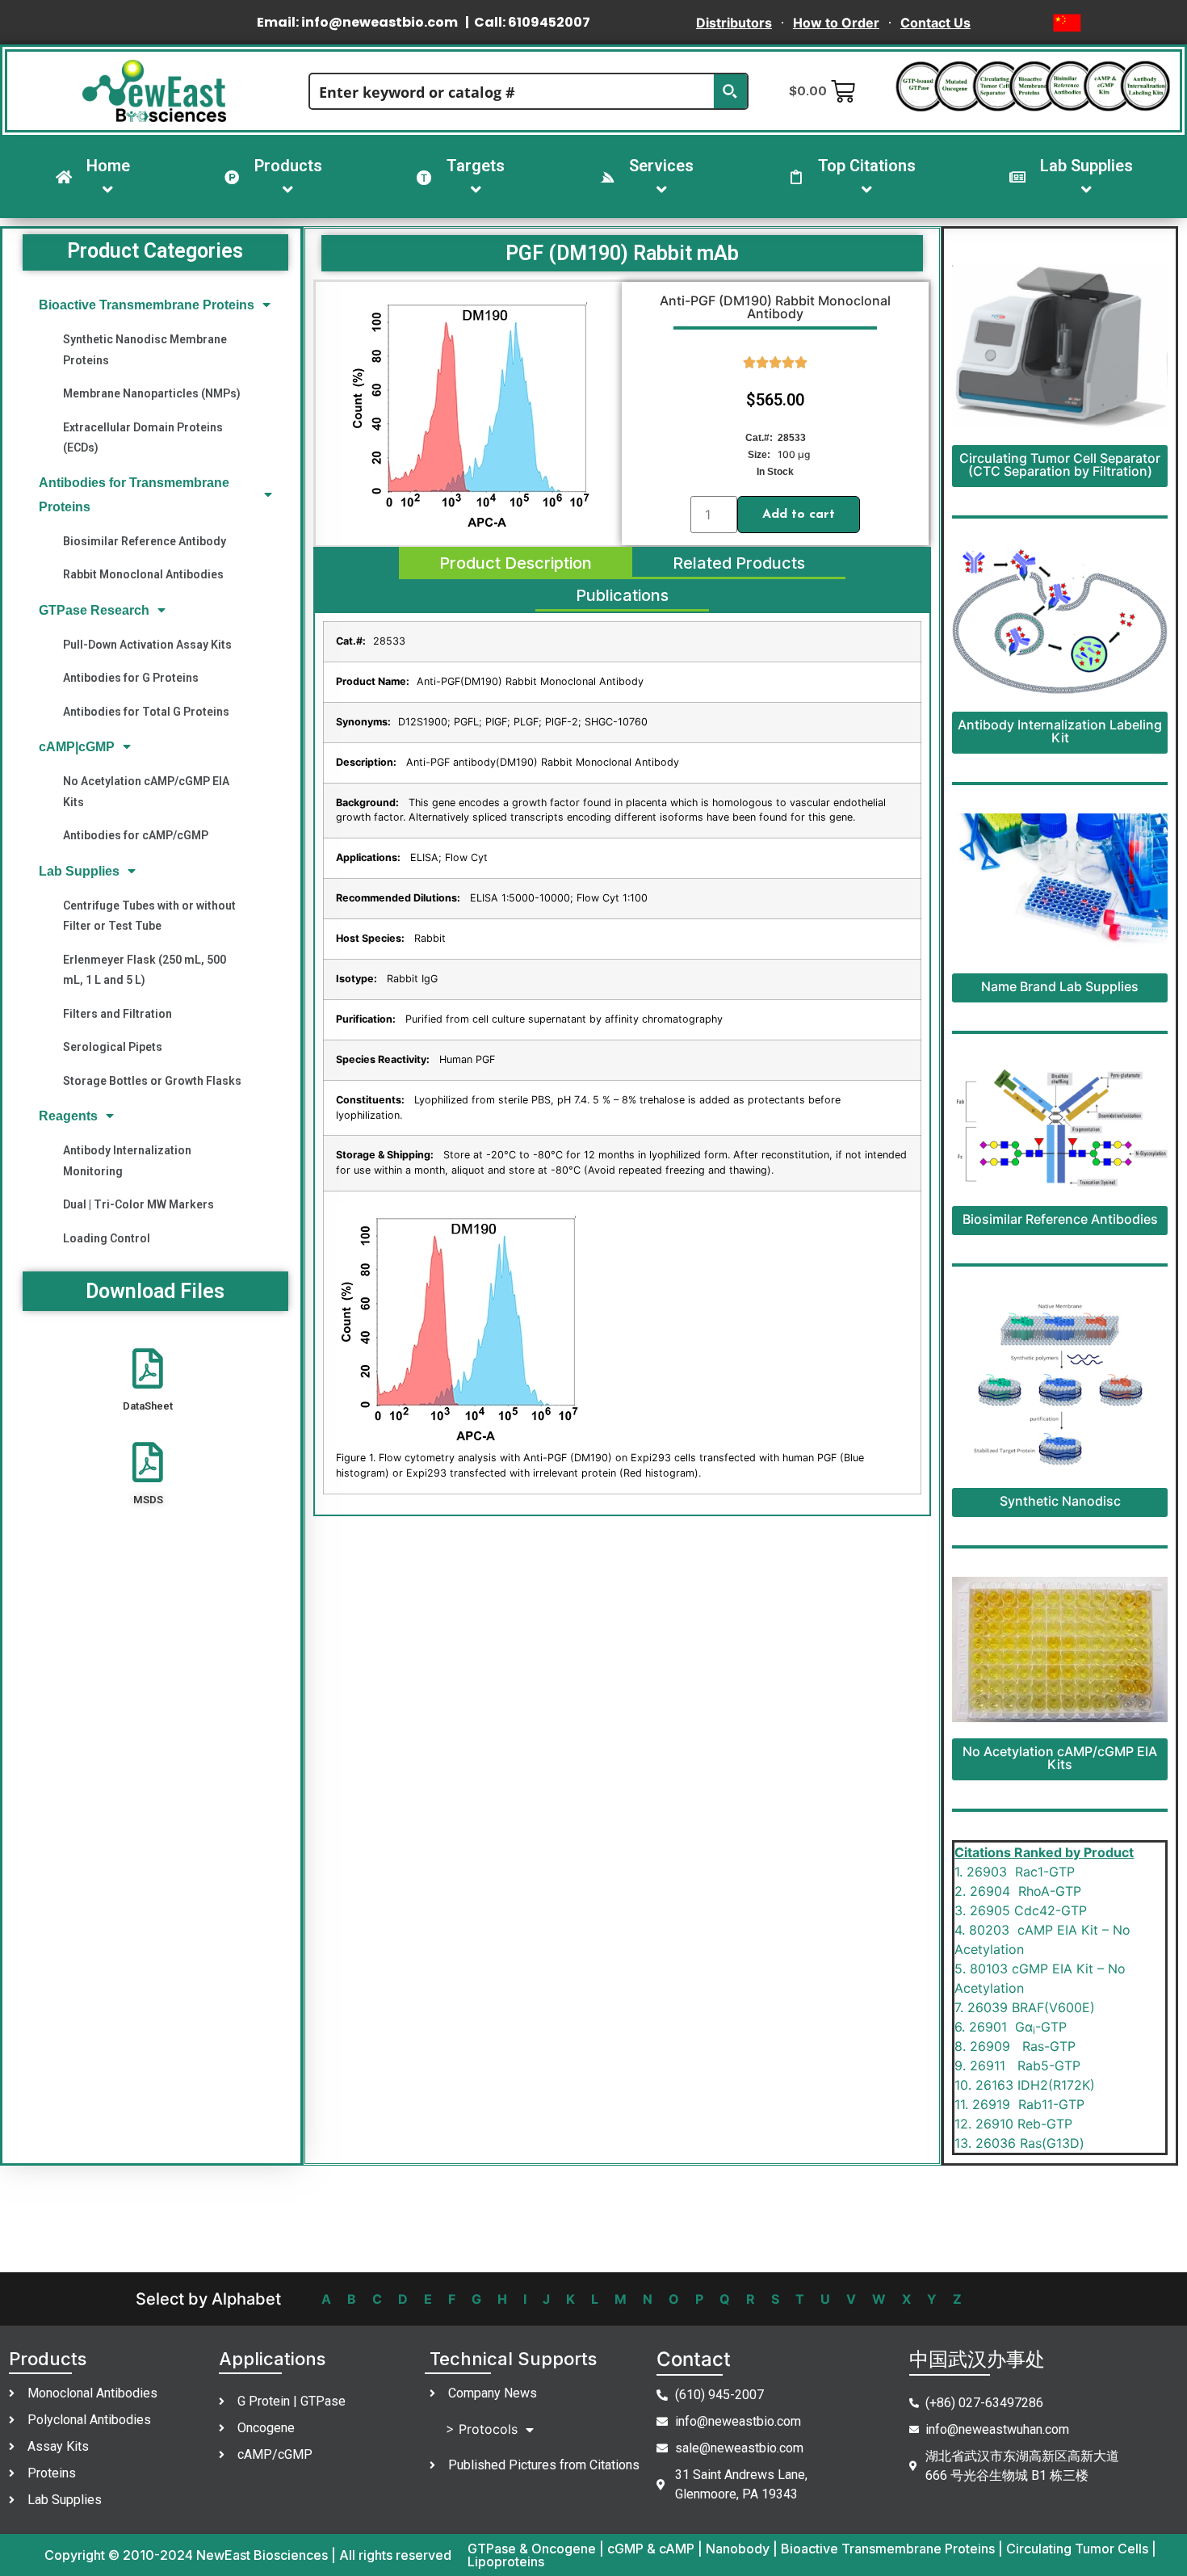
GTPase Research (94, 610)
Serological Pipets (113, 1047)
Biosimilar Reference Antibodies (1060, 1219)
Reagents (68, 1116)
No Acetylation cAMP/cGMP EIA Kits (146, 791)
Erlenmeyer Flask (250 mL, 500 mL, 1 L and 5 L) (145, 970)
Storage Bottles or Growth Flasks (152, 1081)
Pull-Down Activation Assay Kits (147, 645)
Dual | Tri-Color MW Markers (138, 1204)
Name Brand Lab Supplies (1060, 986)
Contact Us (935, 23)
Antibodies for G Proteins (131, 678)
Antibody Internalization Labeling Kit (1060, 731)
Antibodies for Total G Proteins (146, 712)
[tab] (516, 563)
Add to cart (799, 515)
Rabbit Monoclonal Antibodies (143, 574)
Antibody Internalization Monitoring (127, 1160)
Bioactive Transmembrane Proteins (147, 305)
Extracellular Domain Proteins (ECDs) (143, 437)
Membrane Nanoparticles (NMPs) (152, 393)
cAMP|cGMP (77, 747)
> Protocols (482, 2429)
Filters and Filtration (117, 1014)
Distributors (734, 23)
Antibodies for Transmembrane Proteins (134, 494)
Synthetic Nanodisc (1060, 1501)
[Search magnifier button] (730, 91)
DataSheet (148, 1406)
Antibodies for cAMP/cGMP (136, 835)
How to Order (836, 23)
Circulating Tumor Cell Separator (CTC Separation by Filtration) (1060, 464)
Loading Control (107, 1238)
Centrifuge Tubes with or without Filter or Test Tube (149, 916)
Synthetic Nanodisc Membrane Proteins (145, 349)
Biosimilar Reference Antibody (145, 541)
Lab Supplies (79, 871)
